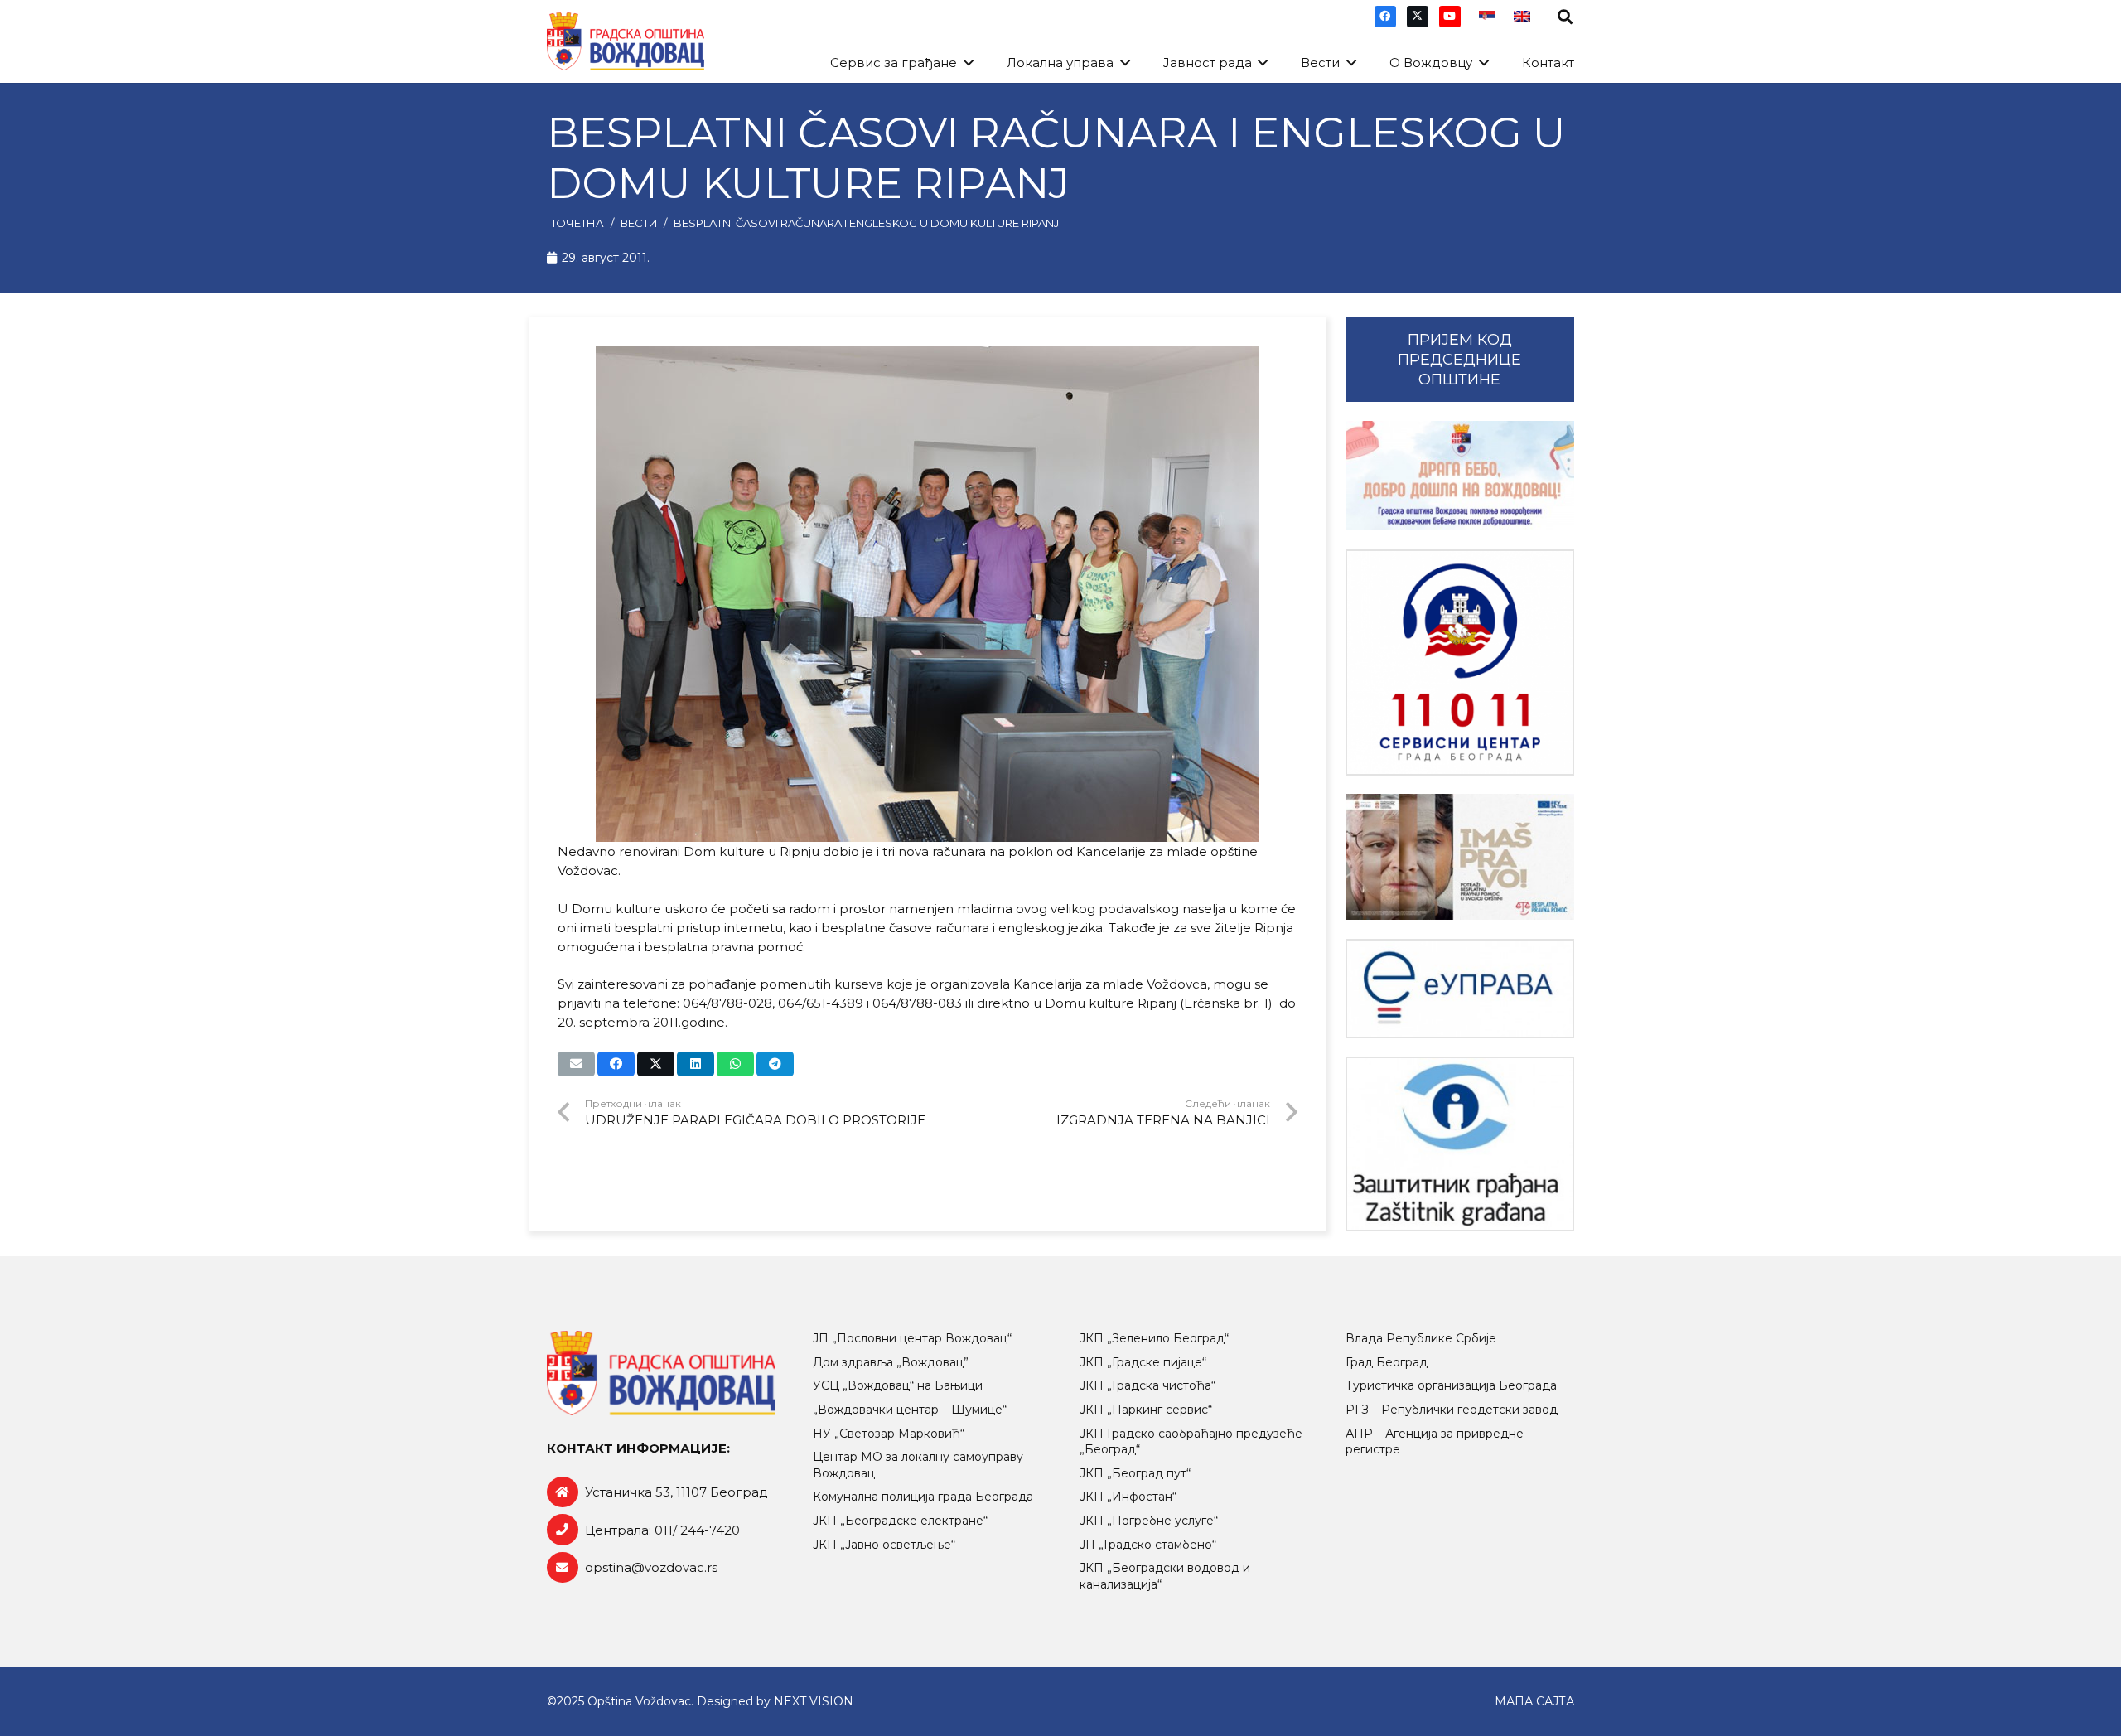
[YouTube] (1450, 17)
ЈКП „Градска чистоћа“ (1147, 1385)
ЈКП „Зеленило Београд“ (1154, 1338)
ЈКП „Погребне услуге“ (1149, 1521)
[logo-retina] (626, 41)
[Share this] (616, 1064)
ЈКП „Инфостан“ (1128, 1497)
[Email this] (576, 1064)
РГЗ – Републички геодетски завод (1452, 1410)
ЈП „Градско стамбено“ (1148, 1545)
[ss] (1460, 662)
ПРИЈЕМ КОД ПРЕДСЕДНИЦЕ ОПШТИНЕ (1459, 360)
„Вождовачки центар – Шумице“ (910, 1410)
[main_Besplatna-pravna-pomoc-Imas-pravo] (1460, 857)
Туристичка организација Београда (1451, 1385)
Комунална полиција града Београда (923, 1497)
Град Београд (1387, 1362)
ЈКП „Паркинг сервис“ (1146, 1410)
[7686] (1460, 476)
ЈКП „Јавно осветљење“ (884, 1545)
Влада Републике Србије (1421, 1338)
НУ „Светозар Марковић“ (889, 1434)
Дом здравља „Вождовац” (891, 1362)
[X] (1418, 17)
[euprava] (1460, 989)
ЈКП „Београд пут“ (1135, 1473)
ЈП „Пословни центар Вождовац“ (912, 1338)
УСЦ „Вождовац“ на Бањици (898, 1385)
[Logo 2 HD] (1460, 1144)
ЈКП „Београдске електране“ (900, 1521)
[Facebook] (1385, 17)
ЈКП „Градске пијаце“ (1143, 1362)
